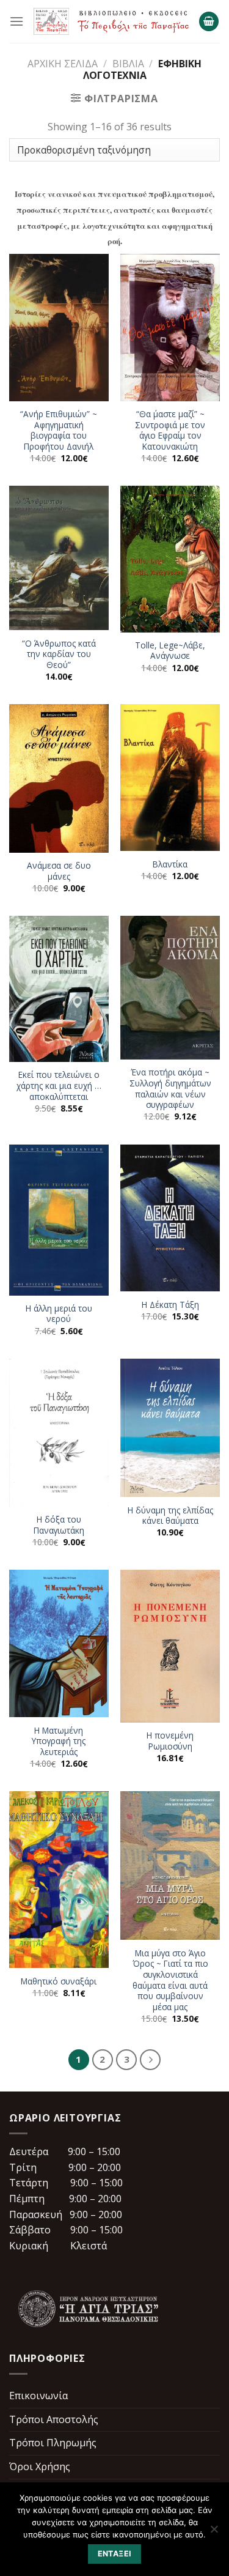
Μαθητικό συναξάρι (59, 1981)
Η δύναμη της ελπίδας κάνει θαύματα (170, 1516)
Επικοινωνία (38, 2396)
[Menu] (16, 21)
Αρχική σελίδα (63, 64)
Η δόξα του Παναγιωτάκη (59, 1525)
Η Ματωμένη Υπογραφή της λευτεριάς (59, 1741)
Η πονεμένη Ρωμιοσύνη (170, 1741)
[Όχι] (214, 2533)
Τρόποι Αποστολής (54, 2419)
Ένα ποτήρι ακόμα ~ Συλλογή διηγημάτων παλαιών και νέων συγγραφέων (170, 1089)
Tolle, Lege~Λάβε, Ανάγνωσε (170, 651)
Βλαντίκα (170, 864)
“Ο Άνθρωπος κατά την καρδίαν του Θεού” (59, 654)
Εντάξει (115, 2554)
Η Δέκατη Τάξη (170, 1305)
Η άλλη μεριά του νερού (59, 1314)
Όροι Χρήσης (40, 2467)
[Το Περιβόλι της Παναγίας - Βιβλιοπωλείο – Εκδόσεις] (111, 22)
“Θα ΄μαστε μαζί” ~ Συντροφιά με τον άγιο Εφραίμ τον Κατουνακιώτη (170, 430)
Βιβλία (128, 64)
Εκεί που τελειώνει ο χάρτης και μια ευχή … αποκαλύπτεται (59, 1086)
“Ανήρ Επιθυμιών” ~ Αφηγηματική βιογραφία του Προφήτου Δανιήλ (59, 430)
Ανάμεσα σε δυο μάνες (59, 871)
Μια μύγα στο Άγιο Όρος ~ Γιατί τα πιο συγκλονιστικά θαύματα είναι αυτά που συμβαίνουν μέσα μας (170, 1980)
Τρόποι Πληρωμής (53, 2443)
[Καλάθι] (209, 22)
